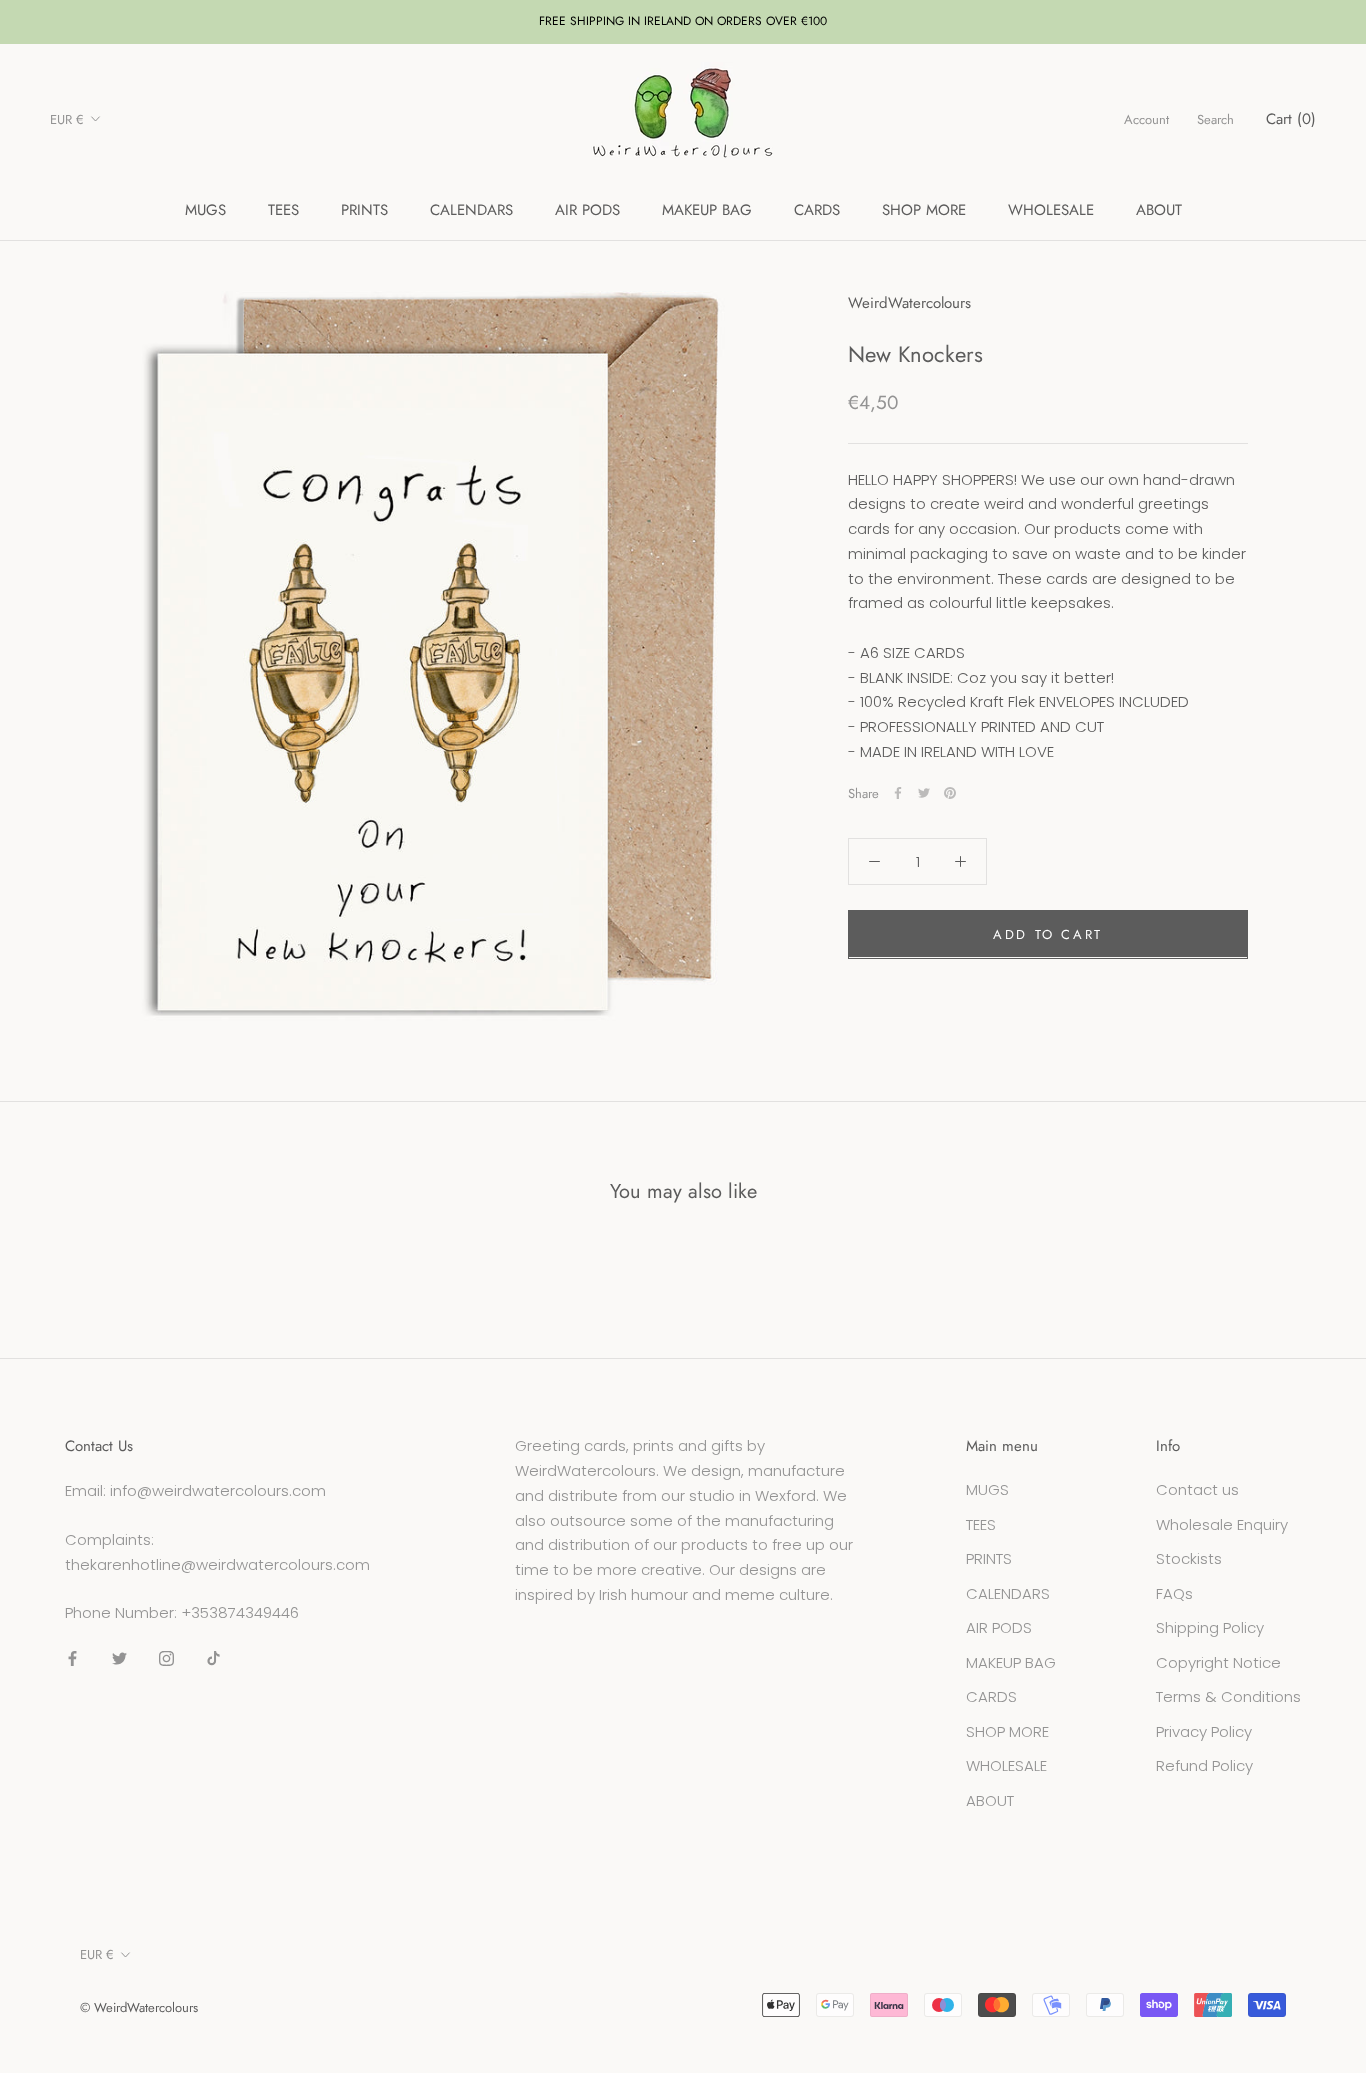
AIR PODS (587, 210)
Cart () (1291, 119)
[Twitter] (924, 793)
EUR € (67, 119)
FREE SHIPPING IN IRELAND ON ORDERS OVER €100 (683, 21)
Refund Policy (1204, 1765)
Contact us (1197, 1489)
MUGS (205, 210)
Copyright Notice (1218, 1662)
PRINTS (364, 210)
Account (1146, 119)
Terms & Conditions (1228, 1696)
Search (1215, 119)
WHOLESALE (1051, 210)
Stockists (1189, 1558)
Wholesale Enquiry (1222, 1524)
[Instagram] (166, 1658)
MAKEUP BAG (707, 210)
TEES (283, 210)
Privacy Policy (1204, 1731)
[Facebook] (898, 793)
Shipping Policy (1210, 1627)
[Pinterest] (950, 793)
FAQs (1174, 1593)
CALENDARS (471, 210)
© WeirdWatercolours (139, 2007)
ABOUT (1159, 210)
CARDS (817, 210)
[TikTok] (213, 1658)
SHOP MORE (924, 210)
